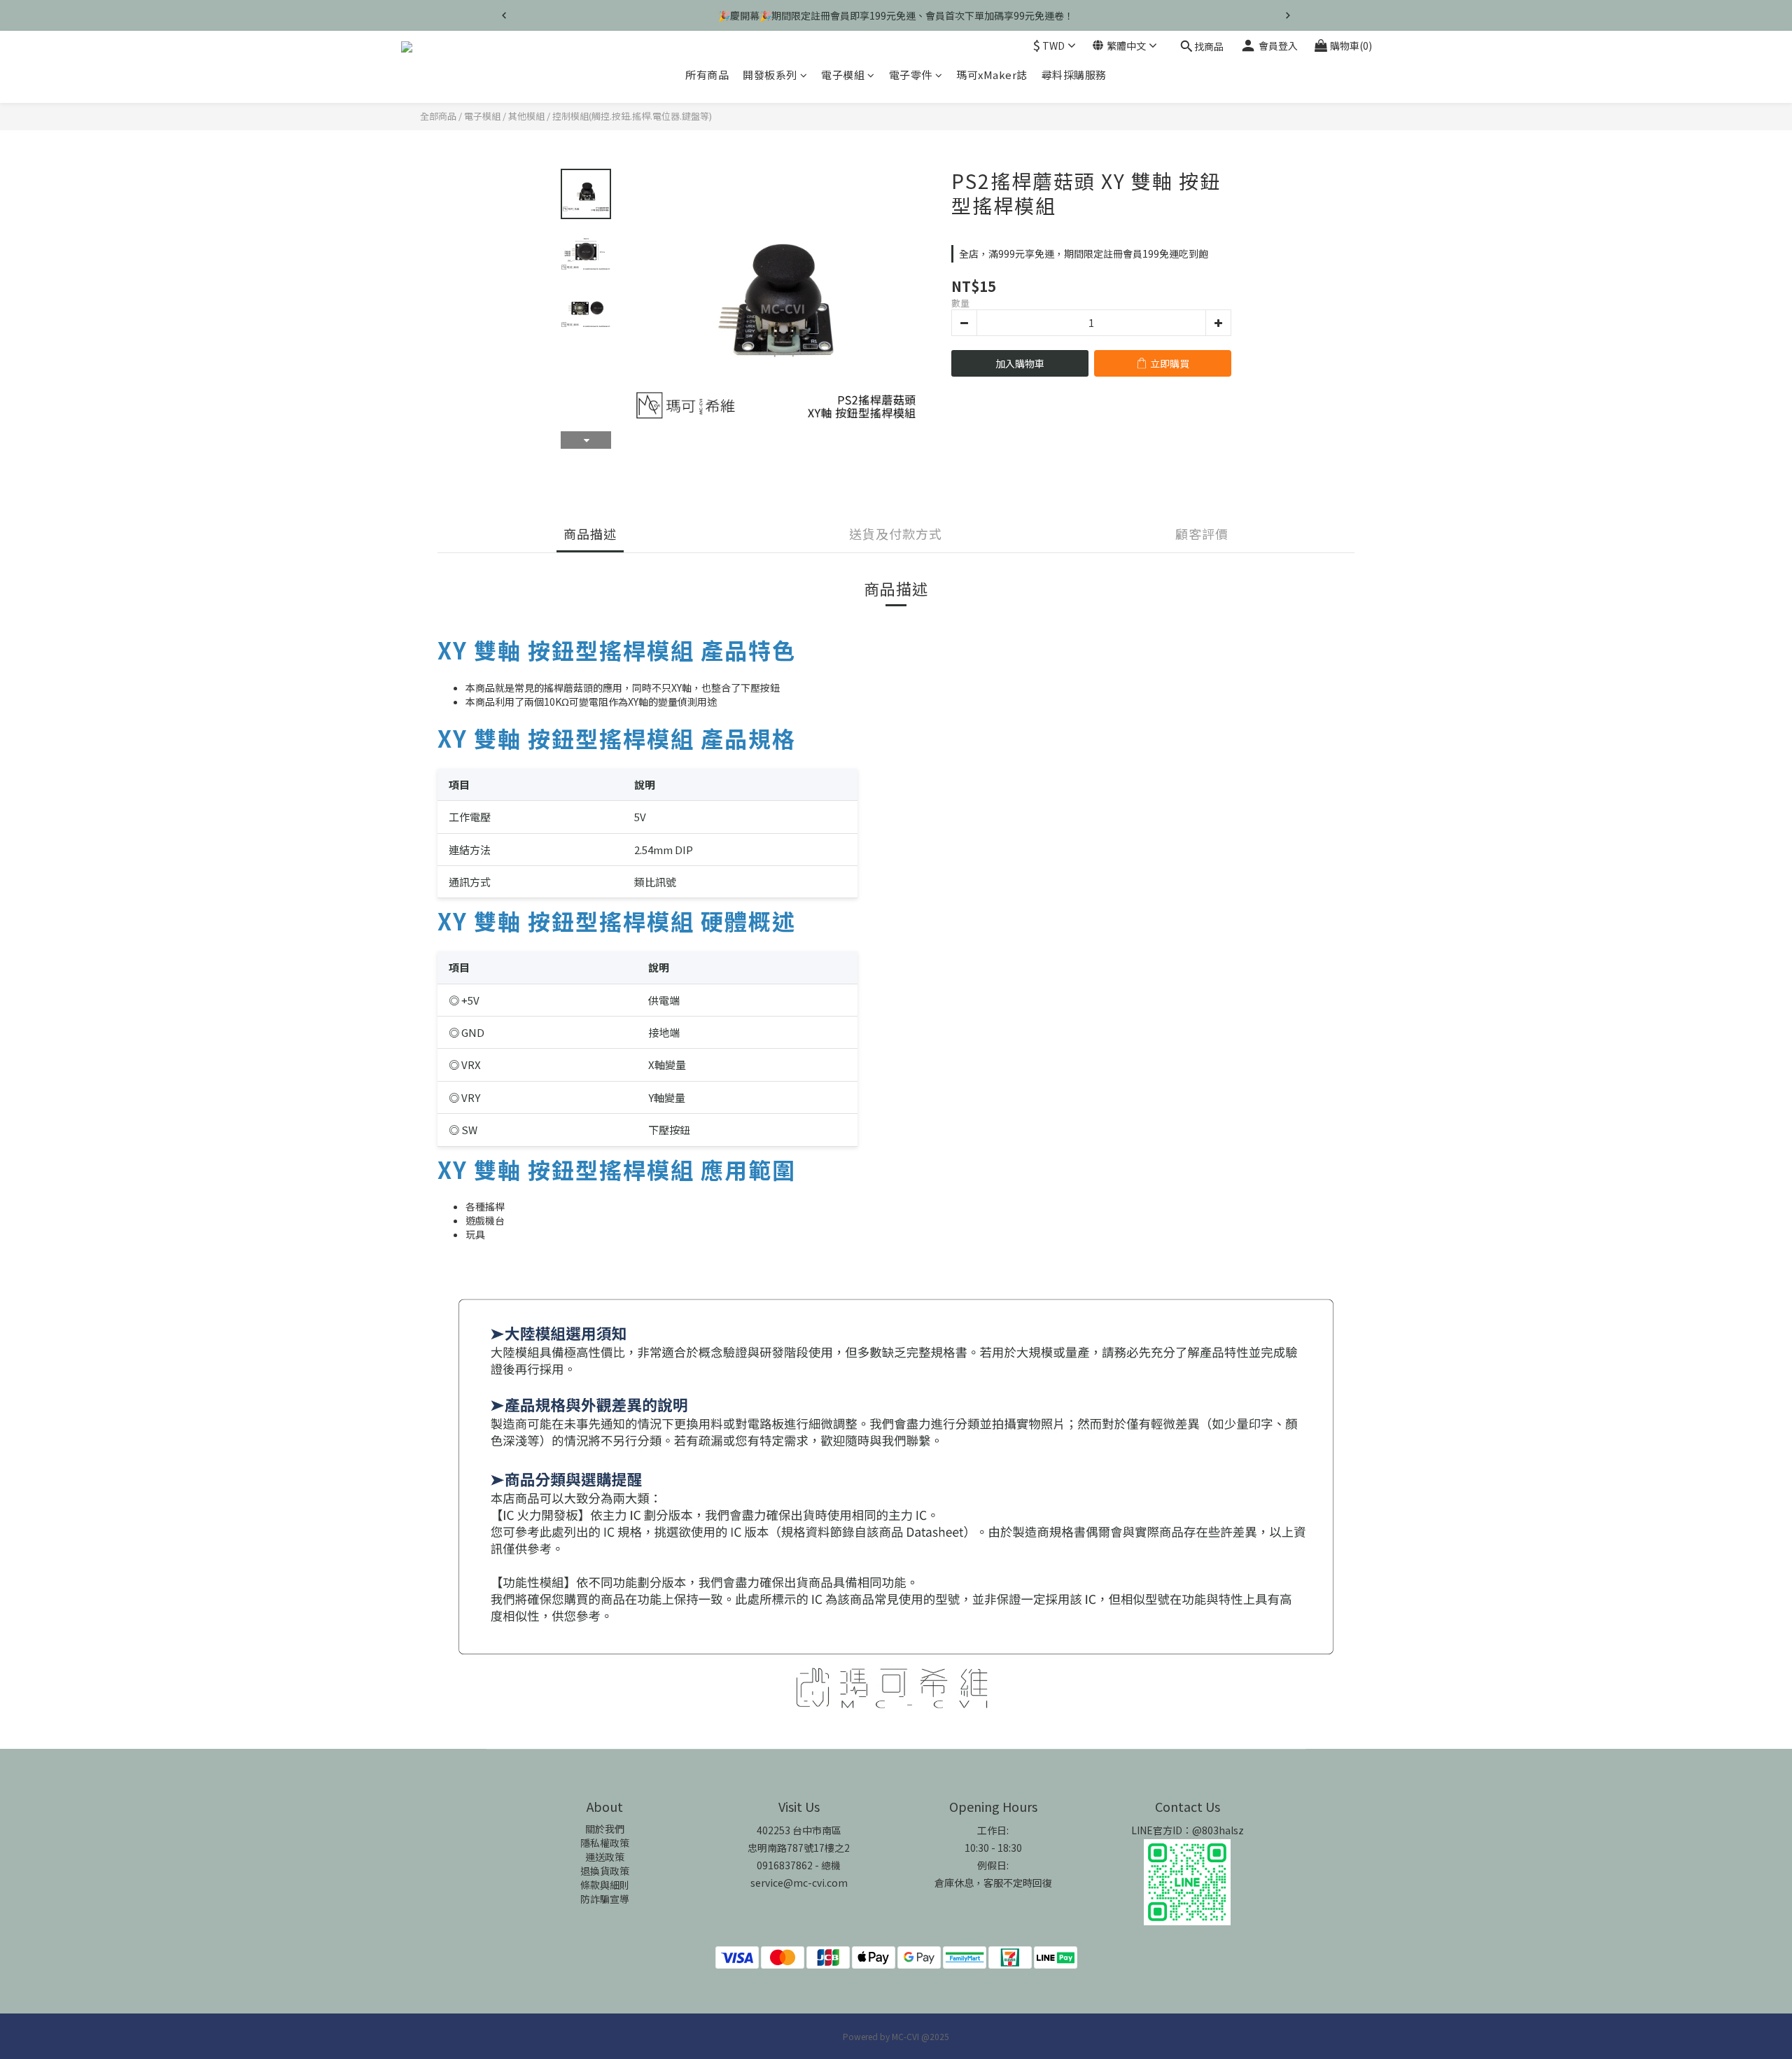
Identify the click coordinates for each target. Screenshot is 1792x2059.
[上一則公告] (504, 15)
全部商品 (438, 116)
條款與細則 (605, 1885)
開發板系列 (770, 75)
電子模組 (843, 75)
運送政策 (605, 1857)
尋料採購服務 (1074, 75)
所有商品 (707, 75)
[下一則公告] (1288, 15)
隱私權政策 (605, 1843)
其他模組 (526, 116)
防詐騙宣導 (605, 1899)
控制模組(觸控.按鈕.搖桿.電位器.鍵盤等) (632, 116)
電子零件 (911, 75)
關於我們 (605, 1829)
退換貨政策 (605, 1871)
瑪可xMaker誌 (992, 75)
